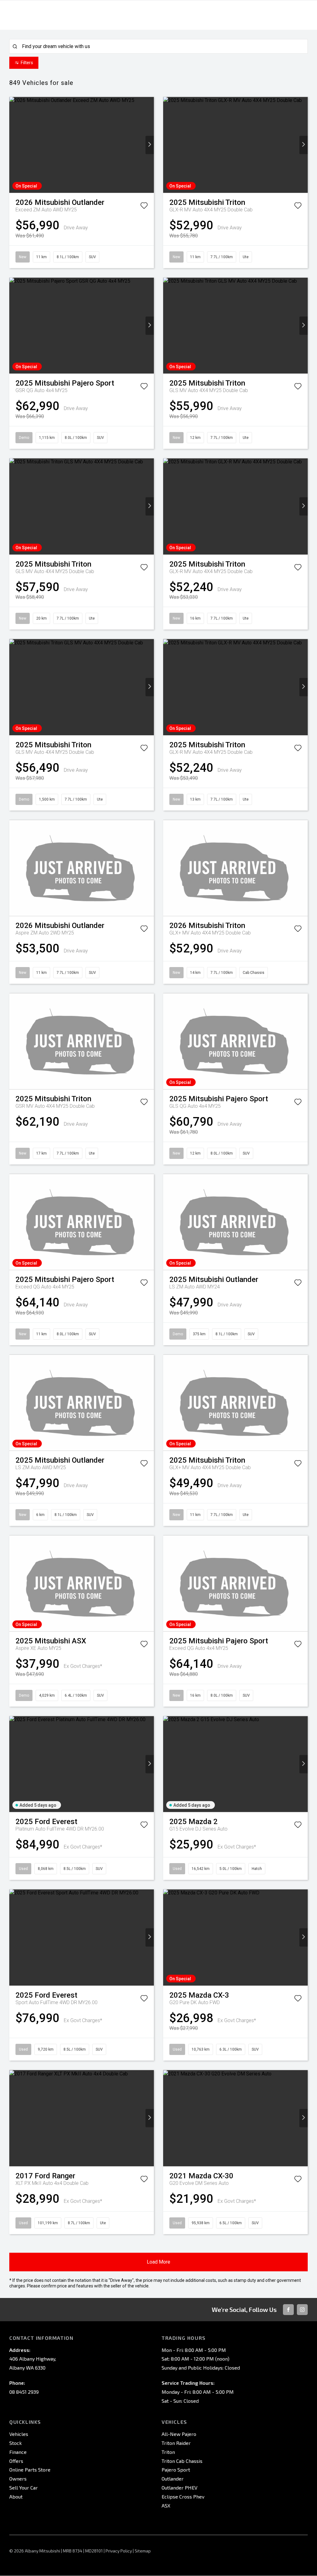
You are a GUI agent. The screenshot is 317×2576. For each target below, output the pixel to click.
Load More (158, 2262)
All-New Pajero (179, 2434)
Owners (18, 2479)
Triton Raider (176, 2443)
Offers (16, 2461)
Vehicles (19, 2434)
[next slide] (150, 145)
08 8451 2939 (24, 2392)
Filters (27, 63)
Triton (168, 2452)
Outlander (173, 2479)
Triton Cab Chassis (182, 2461)
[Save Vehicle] (144, 207)
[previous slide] (13, 145)
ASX (166, 2505)
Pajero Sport (176, 2470)
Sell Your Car (24, 2488)
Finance (18, 2452)
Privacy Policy (119, 2551)
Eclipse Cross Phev (183, 2496)
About (16, 2496)
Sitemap (143, 2551)
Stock (15, 2443)
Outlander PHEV (180, 2488)
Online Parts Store (30, 2470)
